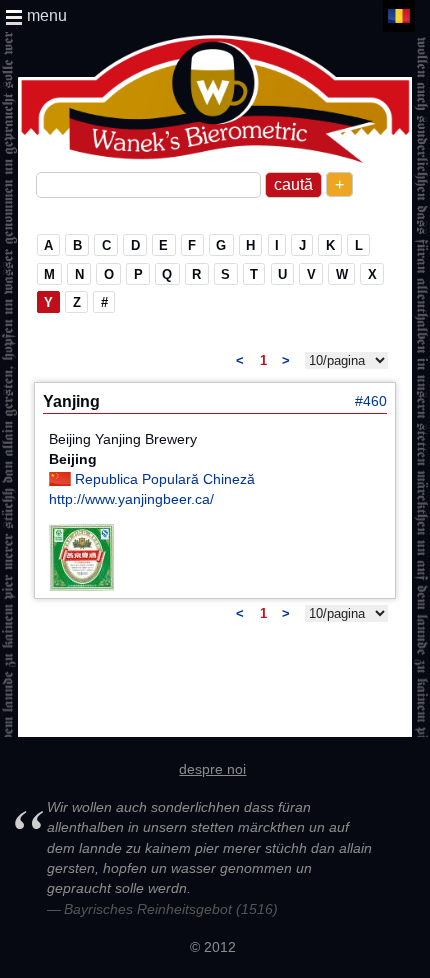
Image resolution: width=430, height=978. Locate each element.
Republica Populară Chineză (165, 479)
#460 (371, 401)
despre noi (212, 769)
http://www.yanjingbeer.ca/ (131, 499)
